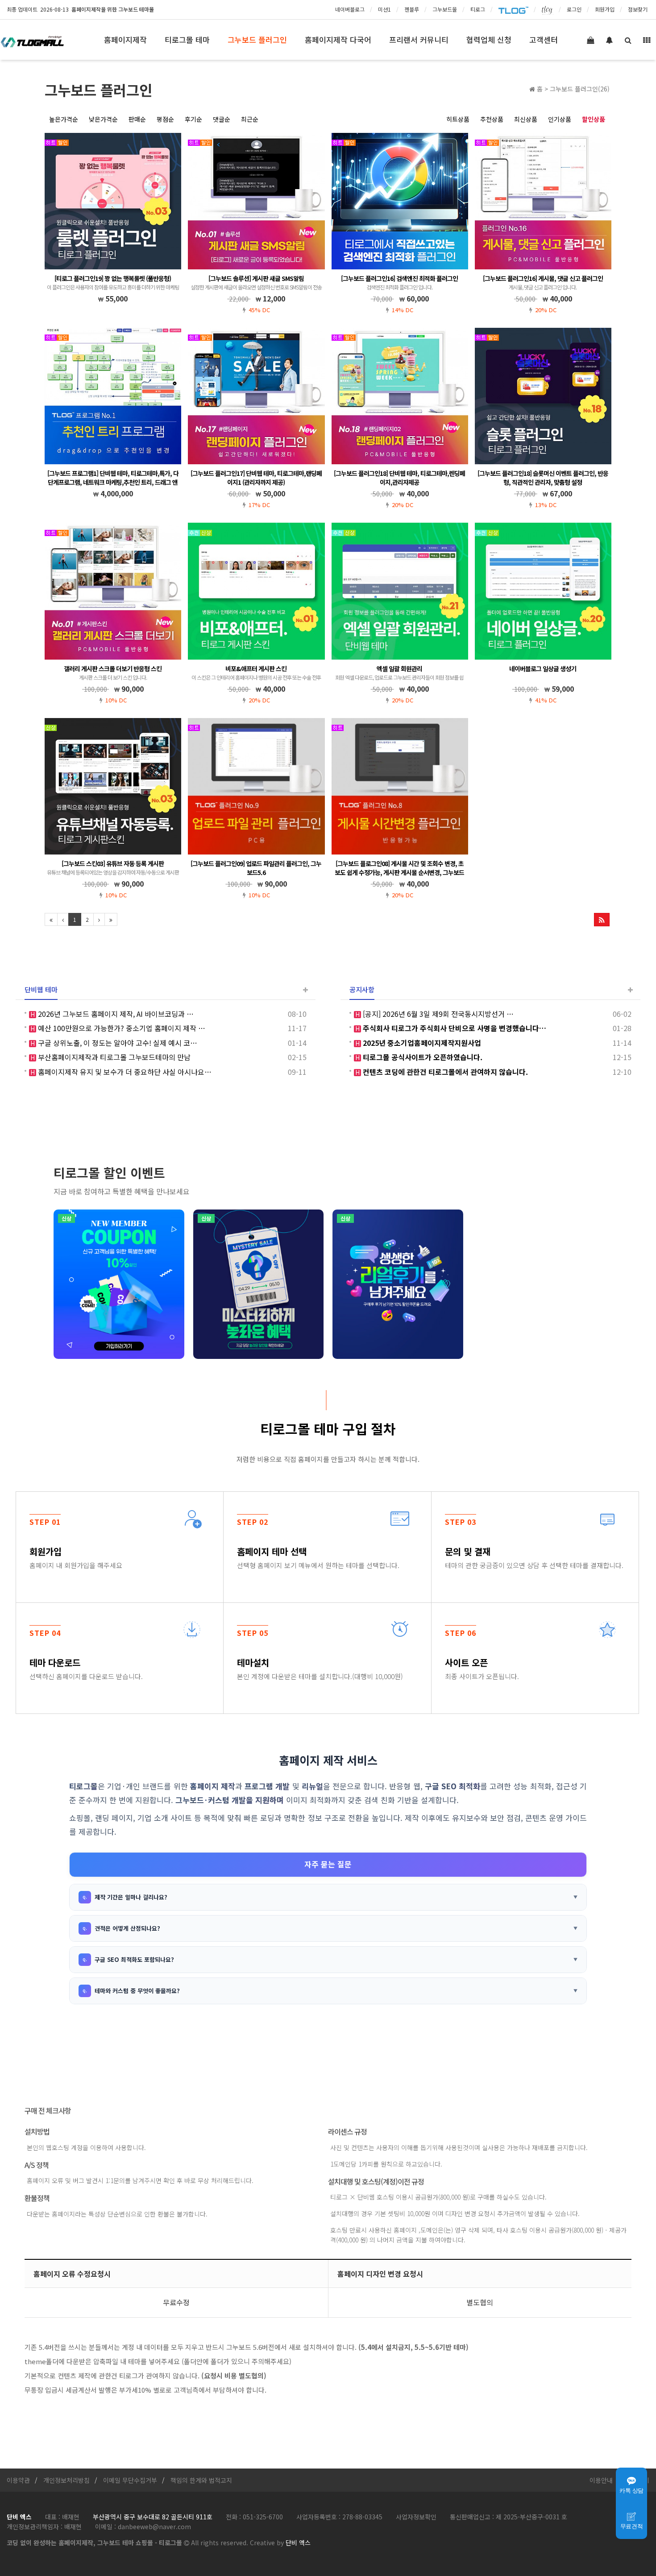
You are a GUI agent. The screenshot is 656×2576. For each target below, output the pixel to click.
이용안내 (601, 2480)
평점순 (165, 119)
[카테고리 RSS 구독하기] (602, 920)
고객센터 (544, 39)
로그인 (574, 9)
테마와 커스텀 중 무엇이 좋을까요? (137, 1991)
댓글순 (222, 119)
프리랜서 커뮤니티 (419, 39)
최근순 (250, 119)
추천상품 (492, 119)
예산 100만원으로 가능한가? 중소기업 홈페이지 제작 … (121, 1028)
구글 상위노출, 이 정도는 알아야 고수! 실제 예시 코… (117, 1043)
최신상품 (526, 119)
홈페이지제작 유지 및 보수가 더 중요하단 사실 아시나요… (124, 1072)
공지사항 (362, 989)
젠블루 (412, 9)
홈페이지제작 (125, 39)
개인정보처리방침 (66, 2480)
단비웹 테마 (41, 989)
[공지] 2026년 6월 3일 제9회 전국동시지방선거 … (437, 1014)
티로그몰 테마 (187, 39)
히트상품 (458, 119)
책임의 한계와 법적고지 (201, 2480)
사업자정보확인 (416, 2517)
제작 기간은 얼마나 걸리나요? (131, 1897)
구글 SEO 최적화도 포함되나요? (134, 1959)
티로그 (478, 9)
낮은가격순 (103, 119)
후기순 (193, 119)
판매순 (137, 119)
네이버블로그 (350, 9)
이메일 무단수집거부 (130, 2480)
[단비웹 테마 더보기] (305, 990)
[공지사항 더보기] (630, 990)
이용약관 (18, 2480)
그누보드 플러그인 (257, 39)
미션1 (384, 9)
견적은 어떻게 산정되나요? (127, 1928)
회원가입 (605, 9)
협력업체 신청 (489, 39)
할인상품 (594, 119)
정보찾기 (638, 9)
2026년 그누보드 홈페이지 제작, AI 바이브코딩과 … (115, 1014)
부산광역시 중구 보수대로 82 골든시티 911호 (153, 2517)
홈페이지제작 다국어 (338, 39)
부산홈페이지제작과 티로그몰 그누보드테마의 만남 (113, 1057)
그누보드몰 (445, 9)
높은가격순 (64, 119)
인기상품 (560, 119)
